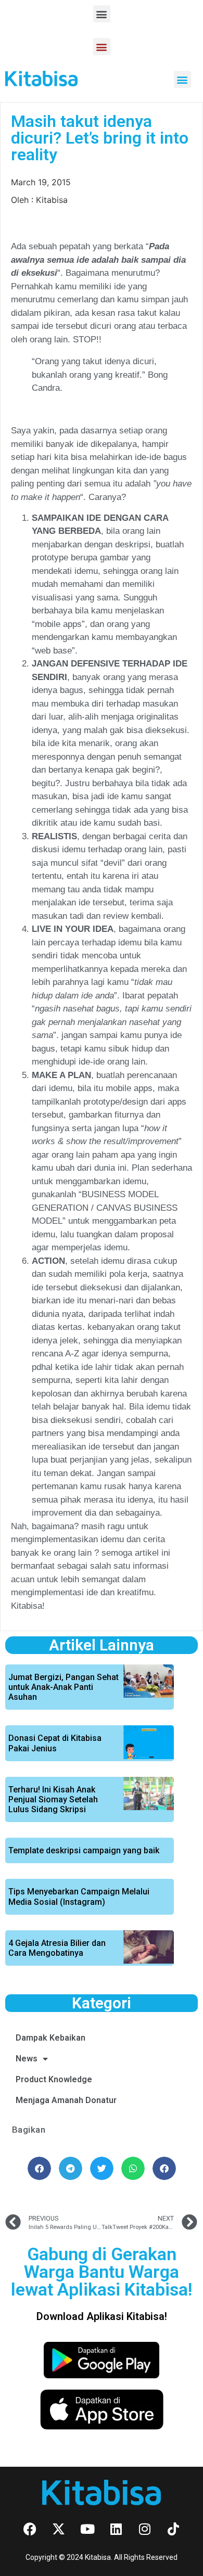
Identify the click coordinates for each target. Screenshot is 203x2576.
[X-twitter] (59, 2529)
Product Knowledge (54, 2079)
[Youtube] (87, 2529)
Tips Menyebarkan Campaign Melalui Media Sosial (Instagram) (79, 1896)
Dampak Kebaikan (50, 2038)
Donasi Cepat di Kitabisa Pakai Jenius (55, 1743)
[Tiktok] (173, 2529)
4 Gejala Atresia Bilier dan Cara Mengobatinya (57, 1948)
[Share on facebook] (39, 2168)
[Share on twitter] (102, 2168)
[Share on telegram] (71, 2168)
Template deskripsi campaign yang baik (84, 1850)
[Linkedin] (116, 2529)
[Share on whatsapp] (133, 2168)
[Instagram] (145, 2529)
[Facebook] (30, 2529)
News (27, 2059)
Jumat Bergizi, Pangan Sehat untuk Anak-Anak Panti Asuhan (64, 1687)
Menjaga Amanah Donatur (66, 2100)
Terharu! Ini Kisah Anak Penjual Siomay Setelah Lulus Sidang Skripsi (53, 1799)
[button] (102, 14)
